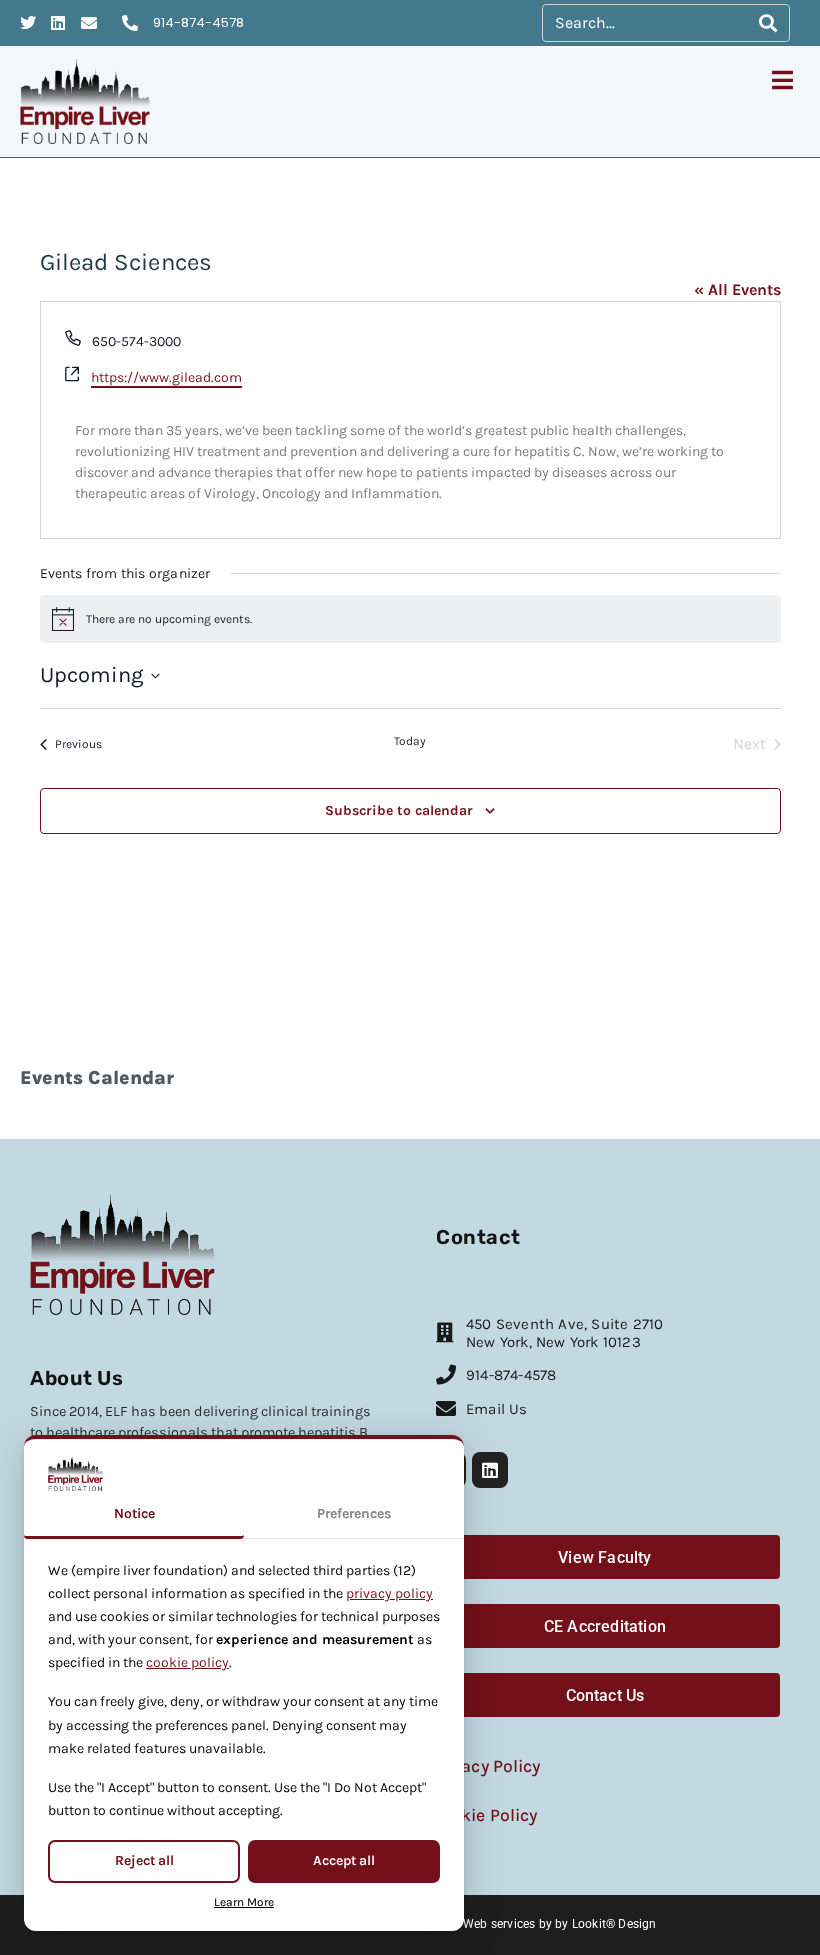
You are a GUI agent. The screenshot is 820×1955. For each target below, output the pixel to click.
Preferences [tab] (354, 1513)
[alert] (410, 619)
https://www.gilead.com (166, 377)
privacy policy (389, 1593)
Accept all (344, 1860)
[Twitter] (28, 23)
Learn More (244, 1902)
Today (410, 741)
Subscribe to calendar (399, 810)
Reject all (144, 1860)
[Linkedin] (59, 23)
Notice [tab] (134, 1513)
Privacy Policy (485, 1766)
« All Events (737, 289)
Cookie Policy (483, 1815)
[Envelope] (89, 23)
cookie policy (187, 1662)
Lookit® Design (614, 1924)
